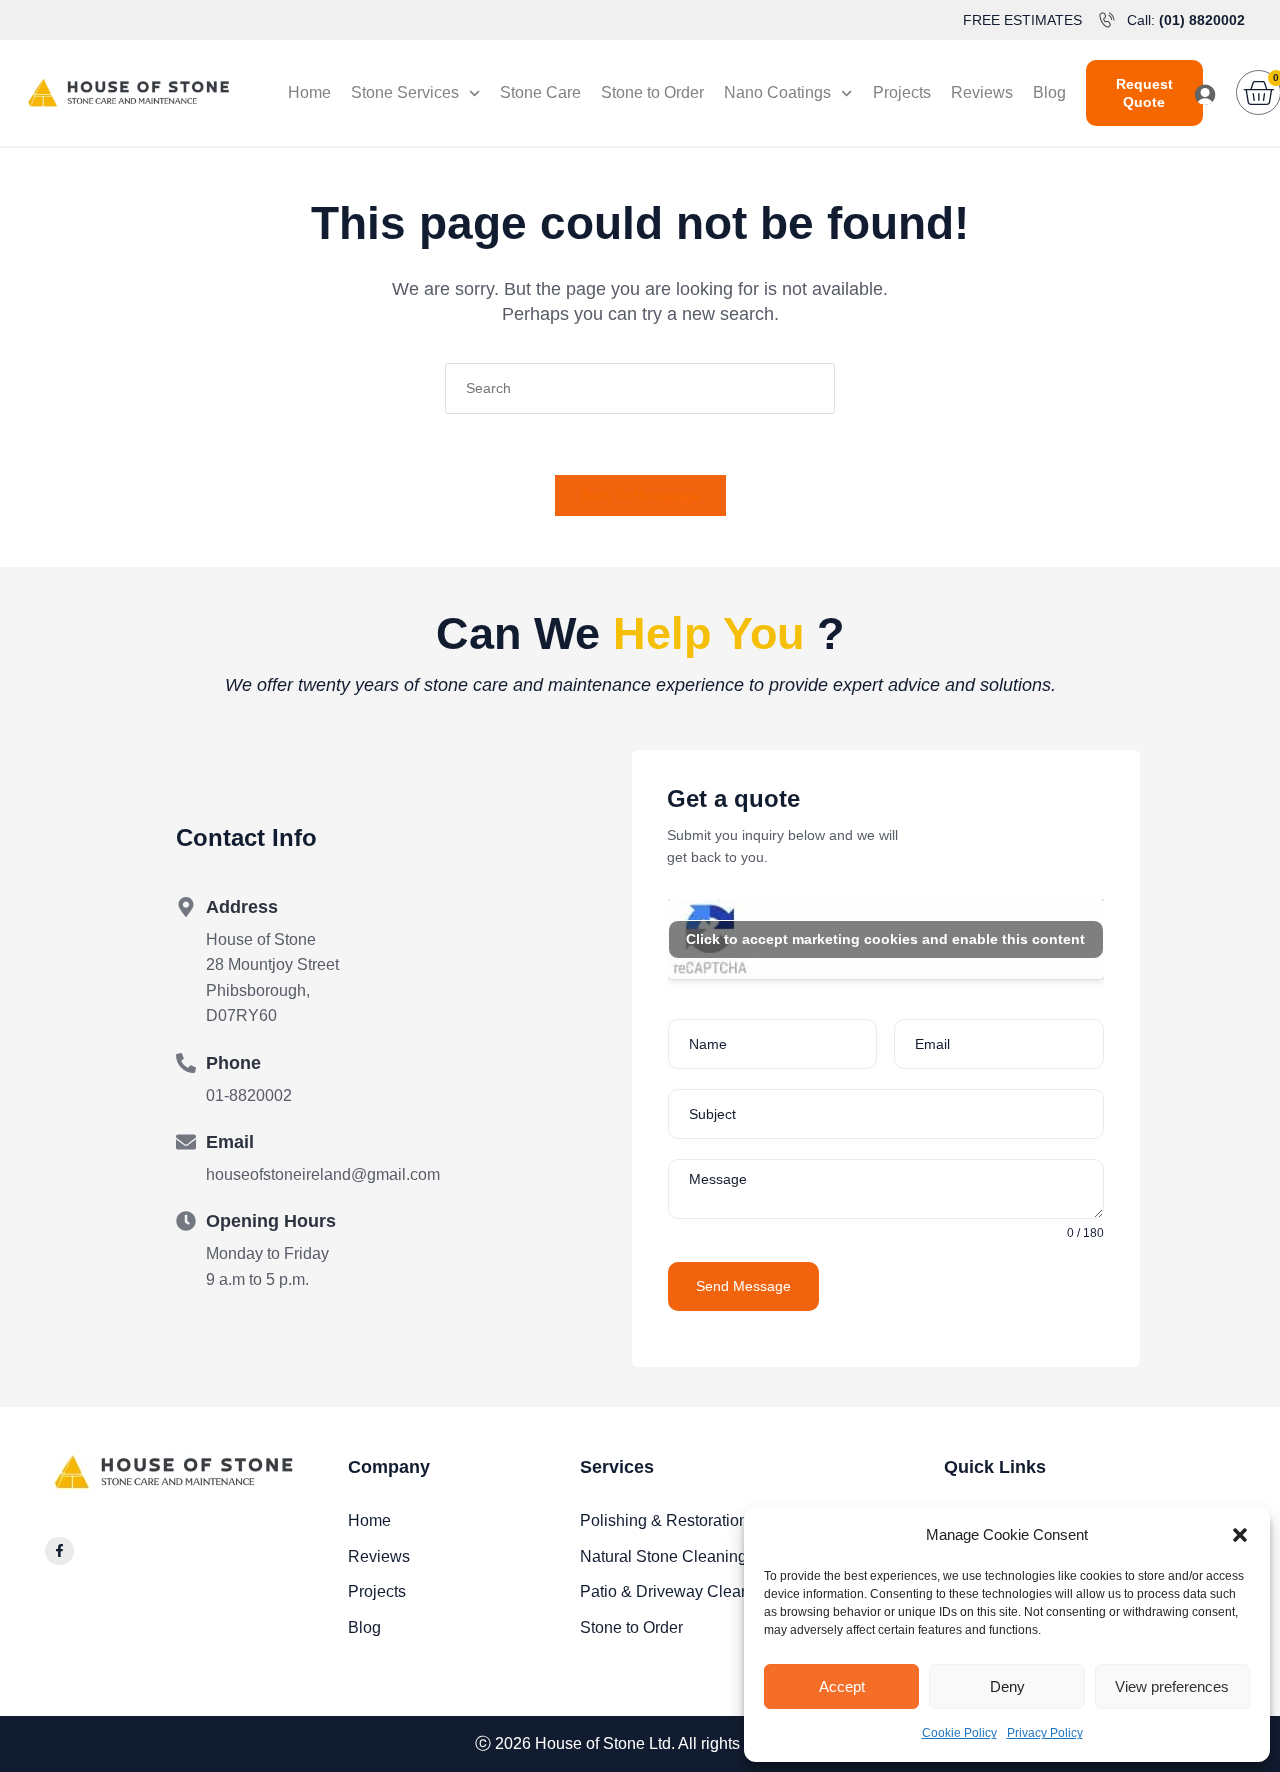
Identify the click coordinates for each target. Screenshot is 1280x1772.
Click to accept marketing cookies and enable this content (885, 939)
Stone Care (540, 92)
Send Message (743, 1286)
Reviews (982, 92)
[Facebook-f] (59, 1551)
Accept (842, 1686)
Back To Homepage (640, 495)
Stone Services (405, 92)
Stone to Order (652, 92)
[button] (1240, 1535)
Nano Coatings (777, 92)
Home (309, 92)
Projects (902, 92)
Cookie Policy (959, 1733)
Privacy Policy (1045, 1733)
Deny (1007, 1686)
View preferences (1172, 1686)
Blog (1049, 92)
